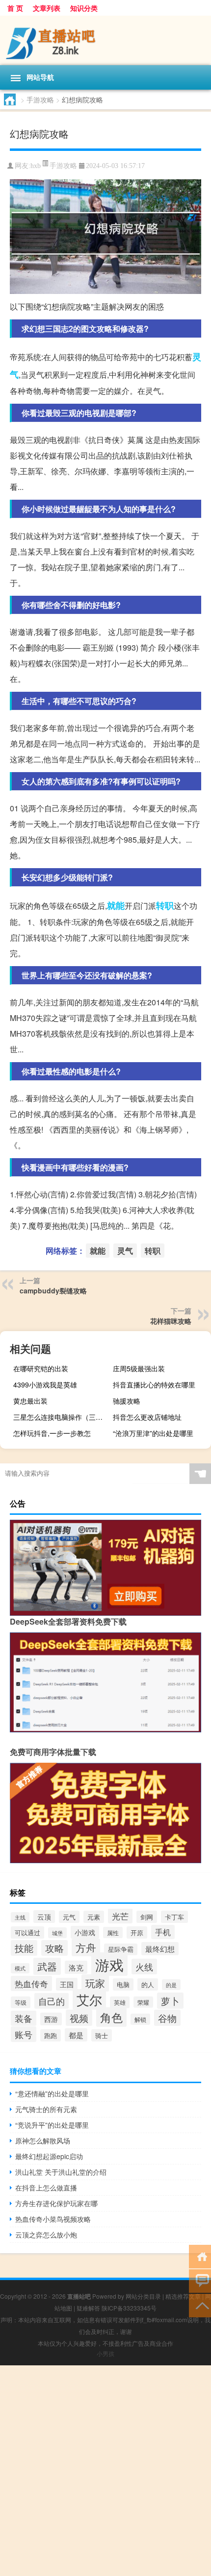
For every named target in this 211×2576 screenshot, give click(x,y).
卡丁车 (174, 1917)
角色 (111, 2017)
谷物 (167, 2018)
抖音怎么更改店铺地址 (147, 1417)
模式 (20, 1968)
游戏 (109, 1964)
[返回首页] (200, 2256)
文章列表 (47, 8)
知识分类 (84, 8)
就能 (116, 905)
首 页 (15, 8)
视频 (79, 2018)
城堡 (57, 1933)
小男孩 (105, 2353)
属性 (113, 1932)
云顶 (44, 1917)
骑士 (102, 2035)
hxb (36, 166)
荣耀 (143, 2002)
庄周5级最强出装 (139, 1368)
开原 (137, 1932)
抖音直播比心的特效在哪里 (154, 1385)
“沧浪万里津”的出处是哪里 (153, 1433)
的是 (171, 1985)
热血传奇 (31, 1983)
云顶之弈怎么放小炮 (46, 2235)
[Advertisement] (105, 2471)
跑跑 (51, 2035)
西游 (51, 2019)
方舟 (86, 1947)
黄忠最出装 (30, 1401)
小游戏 (85, 1932)
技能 (24, 1948)
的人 (148, 1984)
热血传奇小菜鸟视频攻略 (53, 2219)
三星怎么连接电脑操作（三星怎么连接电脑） (61, 1417)
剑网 (147, 1917)
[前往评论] (200, 2280)
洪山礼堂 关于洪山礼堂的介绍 (61, 2172)
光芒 (120, 1916)
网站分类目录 (143, 2296)
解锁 (140, 2019)
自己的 (52, 2001)
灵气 (125, 1251)
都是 (76, 2035)
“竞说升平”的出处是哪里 (52, 2125)
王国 (67, 1984)
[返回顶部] (200, 2305)
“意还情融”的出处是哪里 (52, 2093)
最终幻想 (160, 1949)
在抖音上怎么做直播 (46, 2187)
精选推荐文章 (183, 2296)
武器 (47, 1966)
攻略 (54, 1948)
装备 (24, 2018)
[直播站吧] (105, 40)
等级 (21, 2002)
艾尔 (89, 1999)
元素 (94, 1917)
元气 (69, 1917)
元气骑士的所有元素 (46, 2109)
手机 (163, 1932)
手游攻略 (40, 99)
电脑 (123, 1984)
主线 (20, 1917)
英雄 (120, 2002)
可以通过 (27, 1932)
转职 (165, 905)
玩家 (95, 1983)
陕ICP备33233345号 (129, 2308)
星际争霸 (121, 1949)
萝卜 (170, 2001)
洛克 (76, 1967)
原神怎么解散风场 (43, 2140)
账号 (24, 2034)
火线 (144, 1967)
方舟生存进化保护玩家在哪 (56, 2203)
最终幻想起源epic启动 (49, 2156)
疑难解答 (88, 2308)
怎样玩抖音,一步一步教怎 (52, 1433)
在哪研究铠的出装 (41, 1368)
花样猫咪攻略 (171, 1321)
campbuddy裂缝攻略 (53, 1290)
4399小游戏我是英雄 (45, 1385)
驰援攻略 (127, 1401)
